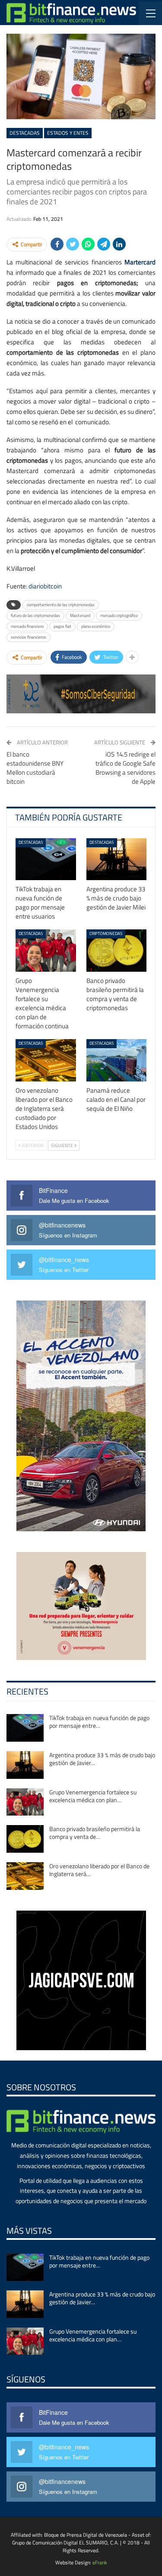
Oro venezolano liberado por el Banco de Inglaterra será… (99, 1870)
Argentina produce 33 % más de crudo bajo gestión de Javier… (102, 1759)
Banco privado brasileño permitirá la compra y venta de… (95, 1833)
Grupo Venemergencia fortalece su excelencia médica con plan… (93, 1796)
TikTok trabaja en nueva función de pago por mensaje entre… (99, 1722)
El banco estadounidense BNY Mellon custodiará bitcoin (35, 768)
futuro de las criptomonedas (35, 615)
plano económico (96, 626)
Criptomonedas (106, 933)
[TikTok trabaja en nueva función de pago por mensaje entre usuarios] (46, 859)
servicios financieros (29, 637)
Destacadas (25, 133)
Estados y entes (68, 133)
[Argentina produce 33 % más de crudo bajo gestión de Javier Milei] (117, 859)
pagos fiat (62, 626)
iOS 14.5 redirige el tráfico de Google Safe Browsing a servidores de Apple (125, 768)
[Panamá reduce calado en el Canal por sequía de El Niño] (117, 1060)
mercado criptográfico (119, 615)
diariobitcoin (45, 586)
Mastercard (80, 615)
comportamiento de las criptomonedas (61, 605)
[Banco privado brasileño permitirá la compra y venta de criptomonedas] (117, 951)
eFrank (100, 2562)
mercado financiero (27, 626)
